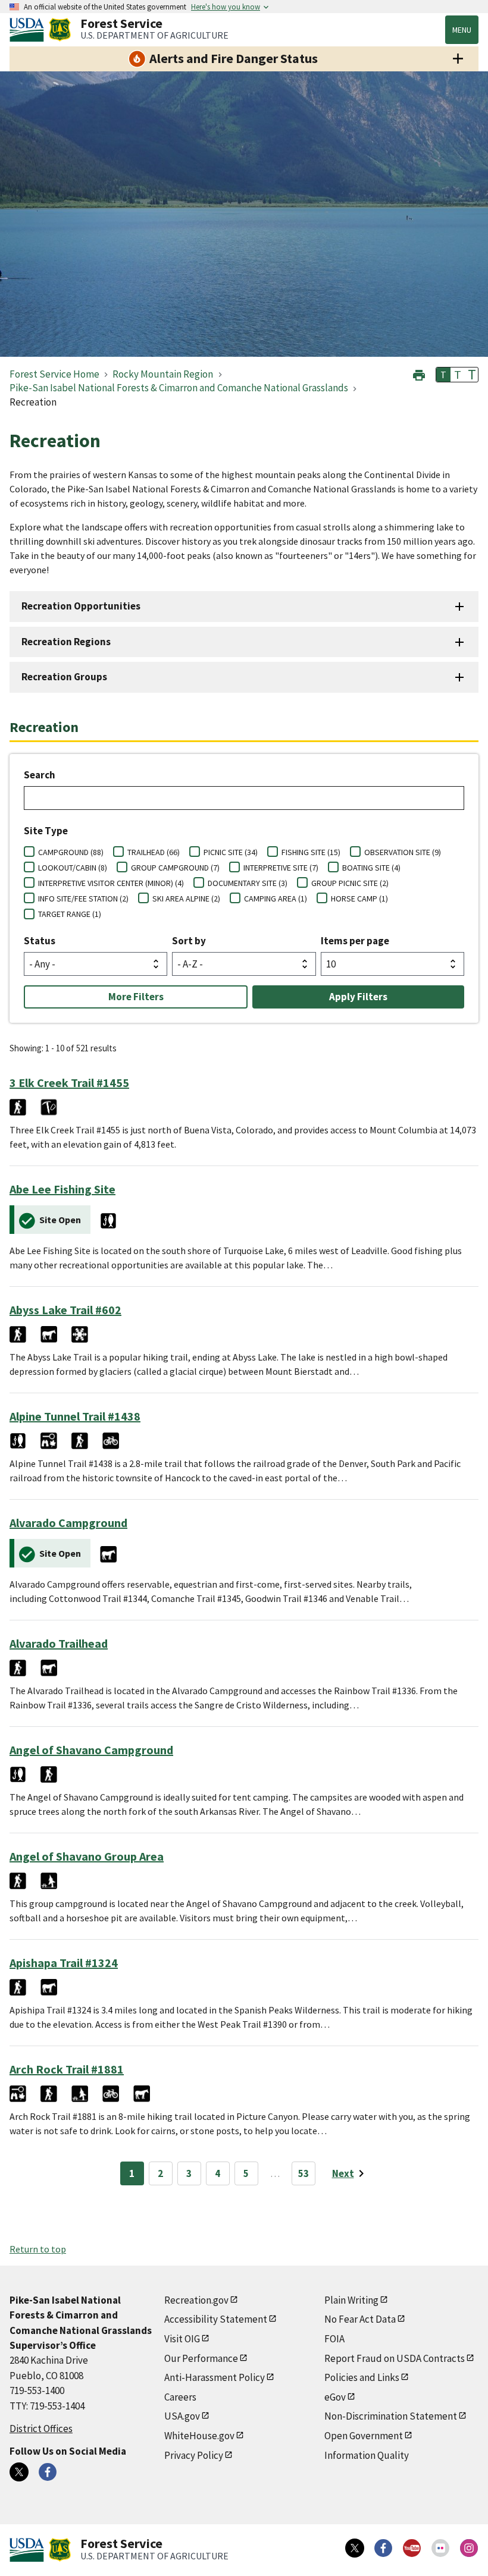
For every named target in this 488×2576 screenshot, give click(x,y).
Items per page (355, 941)
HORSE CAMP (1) (359, 899)
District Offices (41, 2429)
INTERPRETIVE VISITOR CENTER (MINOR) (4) (111, 883)
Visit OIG (182, 2339)
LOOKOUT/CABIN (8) (73, 868)
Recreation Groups (64, 677)
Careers (180, 2397)
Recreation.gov (196, 2300)
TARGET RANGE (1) (70, 914)
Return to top (38, 2249)
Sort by (189, 941)
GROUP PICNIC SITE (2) (350, 883)
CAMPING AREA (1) (276, 899)
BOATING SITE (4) (371, 868)
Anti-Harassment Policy (215, 2377)
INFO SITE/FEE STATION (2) (83, 899)
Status (40, 941)
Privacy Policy (194, 2455)
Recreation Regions (66, 642)
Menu (462, 30)
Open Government (364, 2436)
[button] (419, 374)
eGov (335, 2397)
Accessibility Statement (216, 2319)
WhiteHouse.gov (199, 2436)
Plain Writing (351, 2300)
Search (40, 775)
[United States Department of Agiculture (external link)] (29, 30)
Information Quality (367, 2455)
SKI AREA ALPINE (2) (186, 899)
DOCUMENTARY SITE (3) (248, 883)
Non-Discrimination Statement (391, 2416)
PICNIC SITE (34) (231, 852)
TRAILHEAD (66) (154, 852)
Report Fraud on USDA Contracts (395, 2358)
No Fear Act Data (360, 2319)
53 (304, 2173)
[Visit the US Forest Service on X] (355, 2548)
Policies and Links (362, 2377)
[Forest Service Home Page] (60, 30)
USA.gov (182, 2416)
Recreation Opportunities (81, 606)
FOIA (334, 2339)
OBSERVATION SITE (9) (403, 852)
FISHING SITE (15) (311, 852)
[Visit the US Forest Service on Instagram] (469, 2548)
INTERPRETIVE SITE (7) (281, 868)
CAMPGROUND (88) (71, 852)
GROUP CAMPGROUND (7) (175, 868)
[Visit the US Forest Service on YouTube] (412, 2548)
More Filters (136, 997)
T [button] (443, 375)
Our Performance (201, 2358)
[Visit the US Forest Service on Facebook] (383, 2548)
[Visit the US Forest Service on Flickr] (440, 2548)
